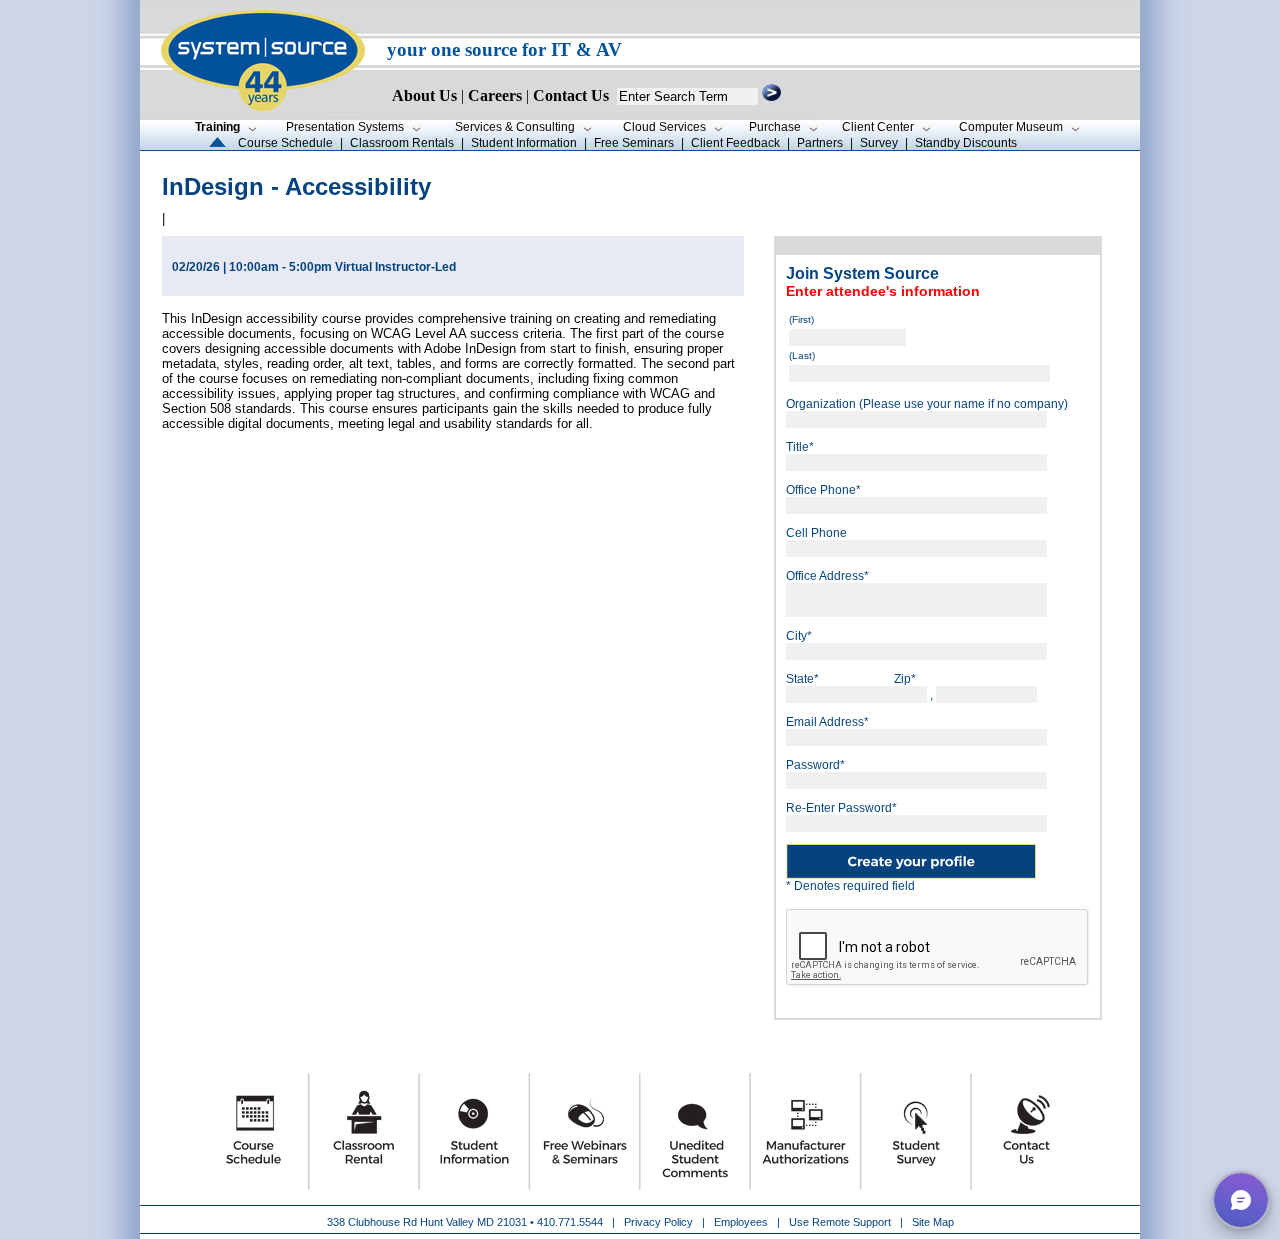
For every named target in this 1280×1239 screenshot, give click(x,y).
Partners (820, 143)
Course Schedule (285, 143)
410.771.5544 (570, 1222)
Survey (879, 143)
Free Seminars (634, 143)
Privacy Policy (660, 1222)
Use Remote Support (840, 1222)
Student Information (524, 143)
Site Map (933, 1222)
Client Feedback (735, 143)
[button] (1241, 1200)
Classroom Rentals (402, 143)
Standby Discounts (966, 143)
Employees (741, 1222)
